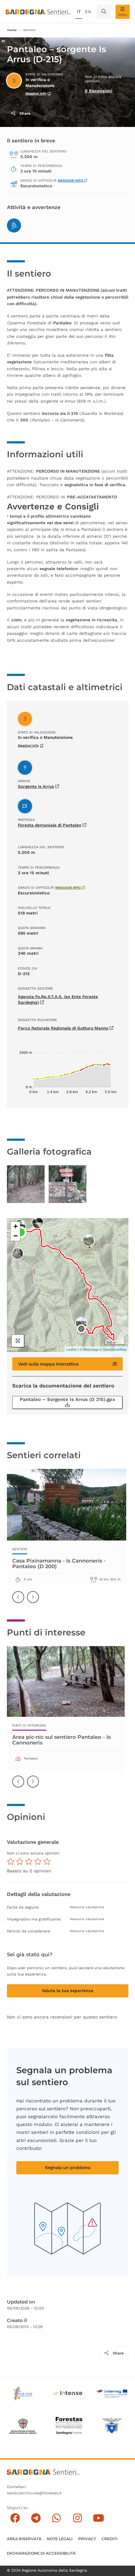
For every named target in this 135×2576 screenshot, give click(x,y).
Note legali (60, 2539)
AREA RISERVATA (24, 2539)
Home (12, 30)
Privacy (87, 2539)
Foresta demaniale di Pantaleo (50, 825)
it (79, 12)
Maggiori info (36, 93)
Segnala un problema (68, 2167)
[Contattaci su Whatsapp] (57, 2518)
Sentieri (30, 30)
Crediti (109, 2539)
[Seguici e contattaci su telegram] (36, 2518)
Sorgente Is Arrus (36, 786)
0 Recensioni (99, 91)
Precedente (19, 1601)
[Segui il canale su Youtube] (98, 2518)
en (88, 12)
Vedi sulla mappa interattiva (48, 1364)
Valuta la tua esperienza (67, 1991)
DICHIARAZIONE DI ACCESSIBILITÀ (41, 2553)
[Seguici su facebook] (15, 2518)
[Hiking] (14, 225)
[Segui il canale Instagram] (77, 2518)
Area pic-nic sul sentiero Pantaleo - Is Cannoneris (61, 1740)
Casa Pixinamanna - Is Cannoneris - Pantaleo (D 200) (59, 1563)
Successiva (33, 1601)
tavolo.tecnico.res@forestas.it (34, 2493)
